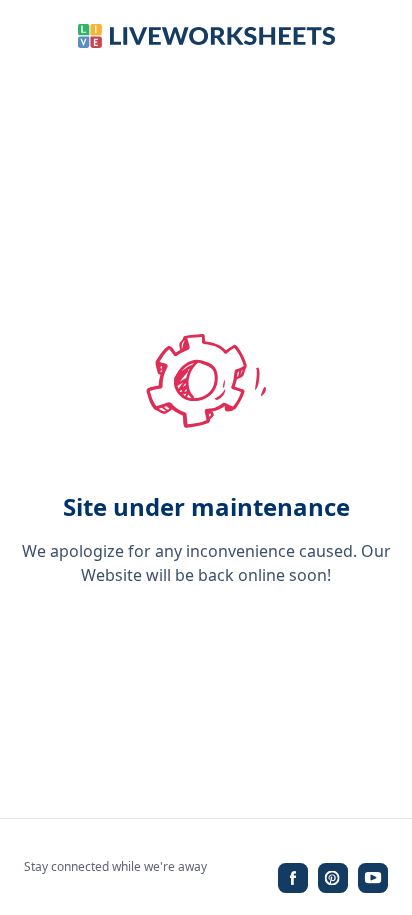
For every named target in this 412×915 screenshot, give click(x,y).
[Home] (206, 36)
